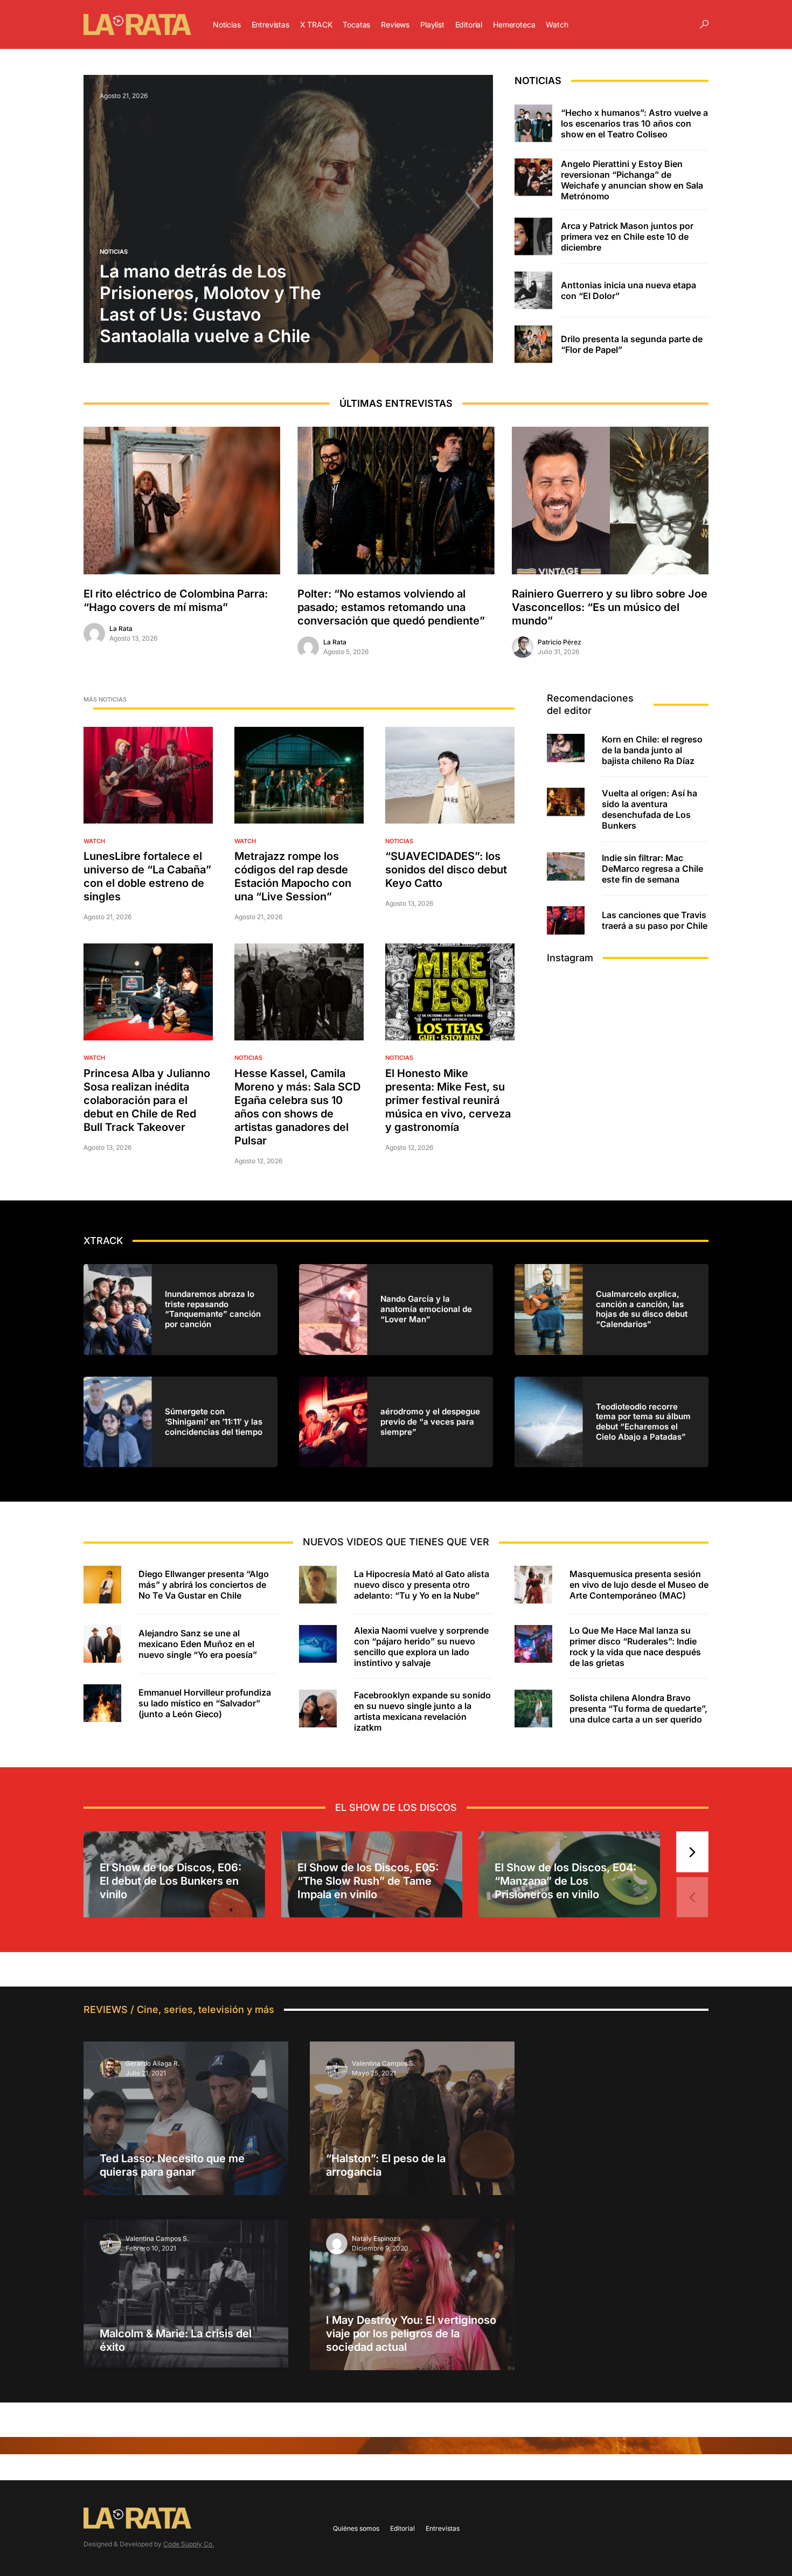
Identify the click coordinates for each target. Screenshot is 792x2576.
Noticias (114, 252)
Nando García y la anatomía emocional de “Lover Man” (426, 1309)
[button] (704, 24)
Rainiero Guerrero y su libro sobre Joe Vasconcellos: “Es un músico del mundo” (610, 607)
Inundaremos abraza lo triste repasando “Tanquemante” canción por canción (213, 1309)
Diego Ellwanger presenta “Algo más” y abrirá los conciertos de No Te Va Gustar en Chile (204, 1585)
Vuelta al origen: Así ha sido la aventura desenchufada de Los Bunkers (649, 809)
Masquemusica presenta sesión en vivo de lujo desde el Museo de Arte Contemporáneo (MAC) (639, 1585)
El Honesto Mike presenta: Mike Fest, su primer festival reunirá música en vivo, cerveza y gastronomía (448, 1100)
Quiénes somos (356, 2528)
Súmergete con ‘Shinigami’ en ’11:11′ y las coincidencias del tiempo (214, 1422)
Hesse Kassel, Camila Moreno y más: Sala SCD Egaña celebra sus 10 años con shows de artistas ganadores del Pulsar (297, 1107)
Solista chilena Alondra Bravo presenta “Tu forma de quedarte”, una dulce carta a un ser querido (638, 1709)
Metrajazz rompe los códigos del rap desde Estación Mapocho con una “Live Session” (293, 876)
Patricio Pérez (560, 642)
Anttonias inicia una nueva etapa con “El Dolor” (628, 290)
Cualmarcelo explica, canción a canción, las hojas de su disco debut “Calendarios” (642, 1309)
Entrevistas (443, 2528)
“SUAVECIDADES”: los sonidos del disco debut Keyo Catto (446, 870)
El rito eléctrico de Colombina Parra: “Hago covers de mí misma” (176, 600)
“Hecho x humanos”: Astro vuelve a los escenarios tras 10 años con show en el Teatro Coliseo (634, 123)
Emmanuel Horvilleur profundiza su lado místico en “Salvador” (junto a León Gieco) (205, 1703)
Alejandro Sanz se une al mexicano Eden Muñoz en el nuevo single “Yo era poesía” (198, 1644)
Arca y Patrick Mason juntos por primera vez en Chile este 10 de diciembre (627, 237)
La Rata (121, 629)
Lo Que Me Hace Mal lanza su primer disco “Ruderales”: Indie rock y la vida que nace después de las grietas (635, 1647)
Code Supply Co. (189, 2544)
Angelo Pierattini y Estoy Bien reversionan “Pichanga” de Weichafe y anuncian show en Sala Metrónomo (632, 180)
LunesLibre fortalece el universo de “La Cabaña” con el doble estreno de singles (147, 876)
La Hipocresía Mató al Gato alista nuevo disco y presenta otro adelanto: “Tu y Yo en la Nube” (422, 1585)
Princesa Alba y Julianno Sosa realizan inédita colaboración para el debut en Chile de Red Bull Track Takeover (147, 1100)
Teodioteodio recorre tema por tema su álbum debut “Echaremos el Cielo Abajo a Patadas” (643, 1422)
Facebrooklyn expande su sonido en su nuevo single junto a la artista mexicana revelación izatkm (422, 1711)
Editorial (402, 2528)
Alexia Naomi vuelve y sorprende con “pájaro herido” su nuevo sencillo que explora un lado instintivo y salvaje (421, 1647)
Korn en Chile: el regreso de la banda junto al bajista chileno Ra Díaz (652, 750)
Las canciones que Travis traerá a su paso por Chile (655, 920)
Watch (94, 841)
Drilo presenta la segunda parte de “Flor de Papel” (632, 344)
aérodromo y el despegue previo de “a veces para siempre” (430, 1422)
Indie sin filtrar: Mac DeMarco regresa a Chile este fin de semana (652, 869)
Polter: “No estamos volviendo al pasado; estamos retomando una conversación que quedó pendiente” (391, 607)
